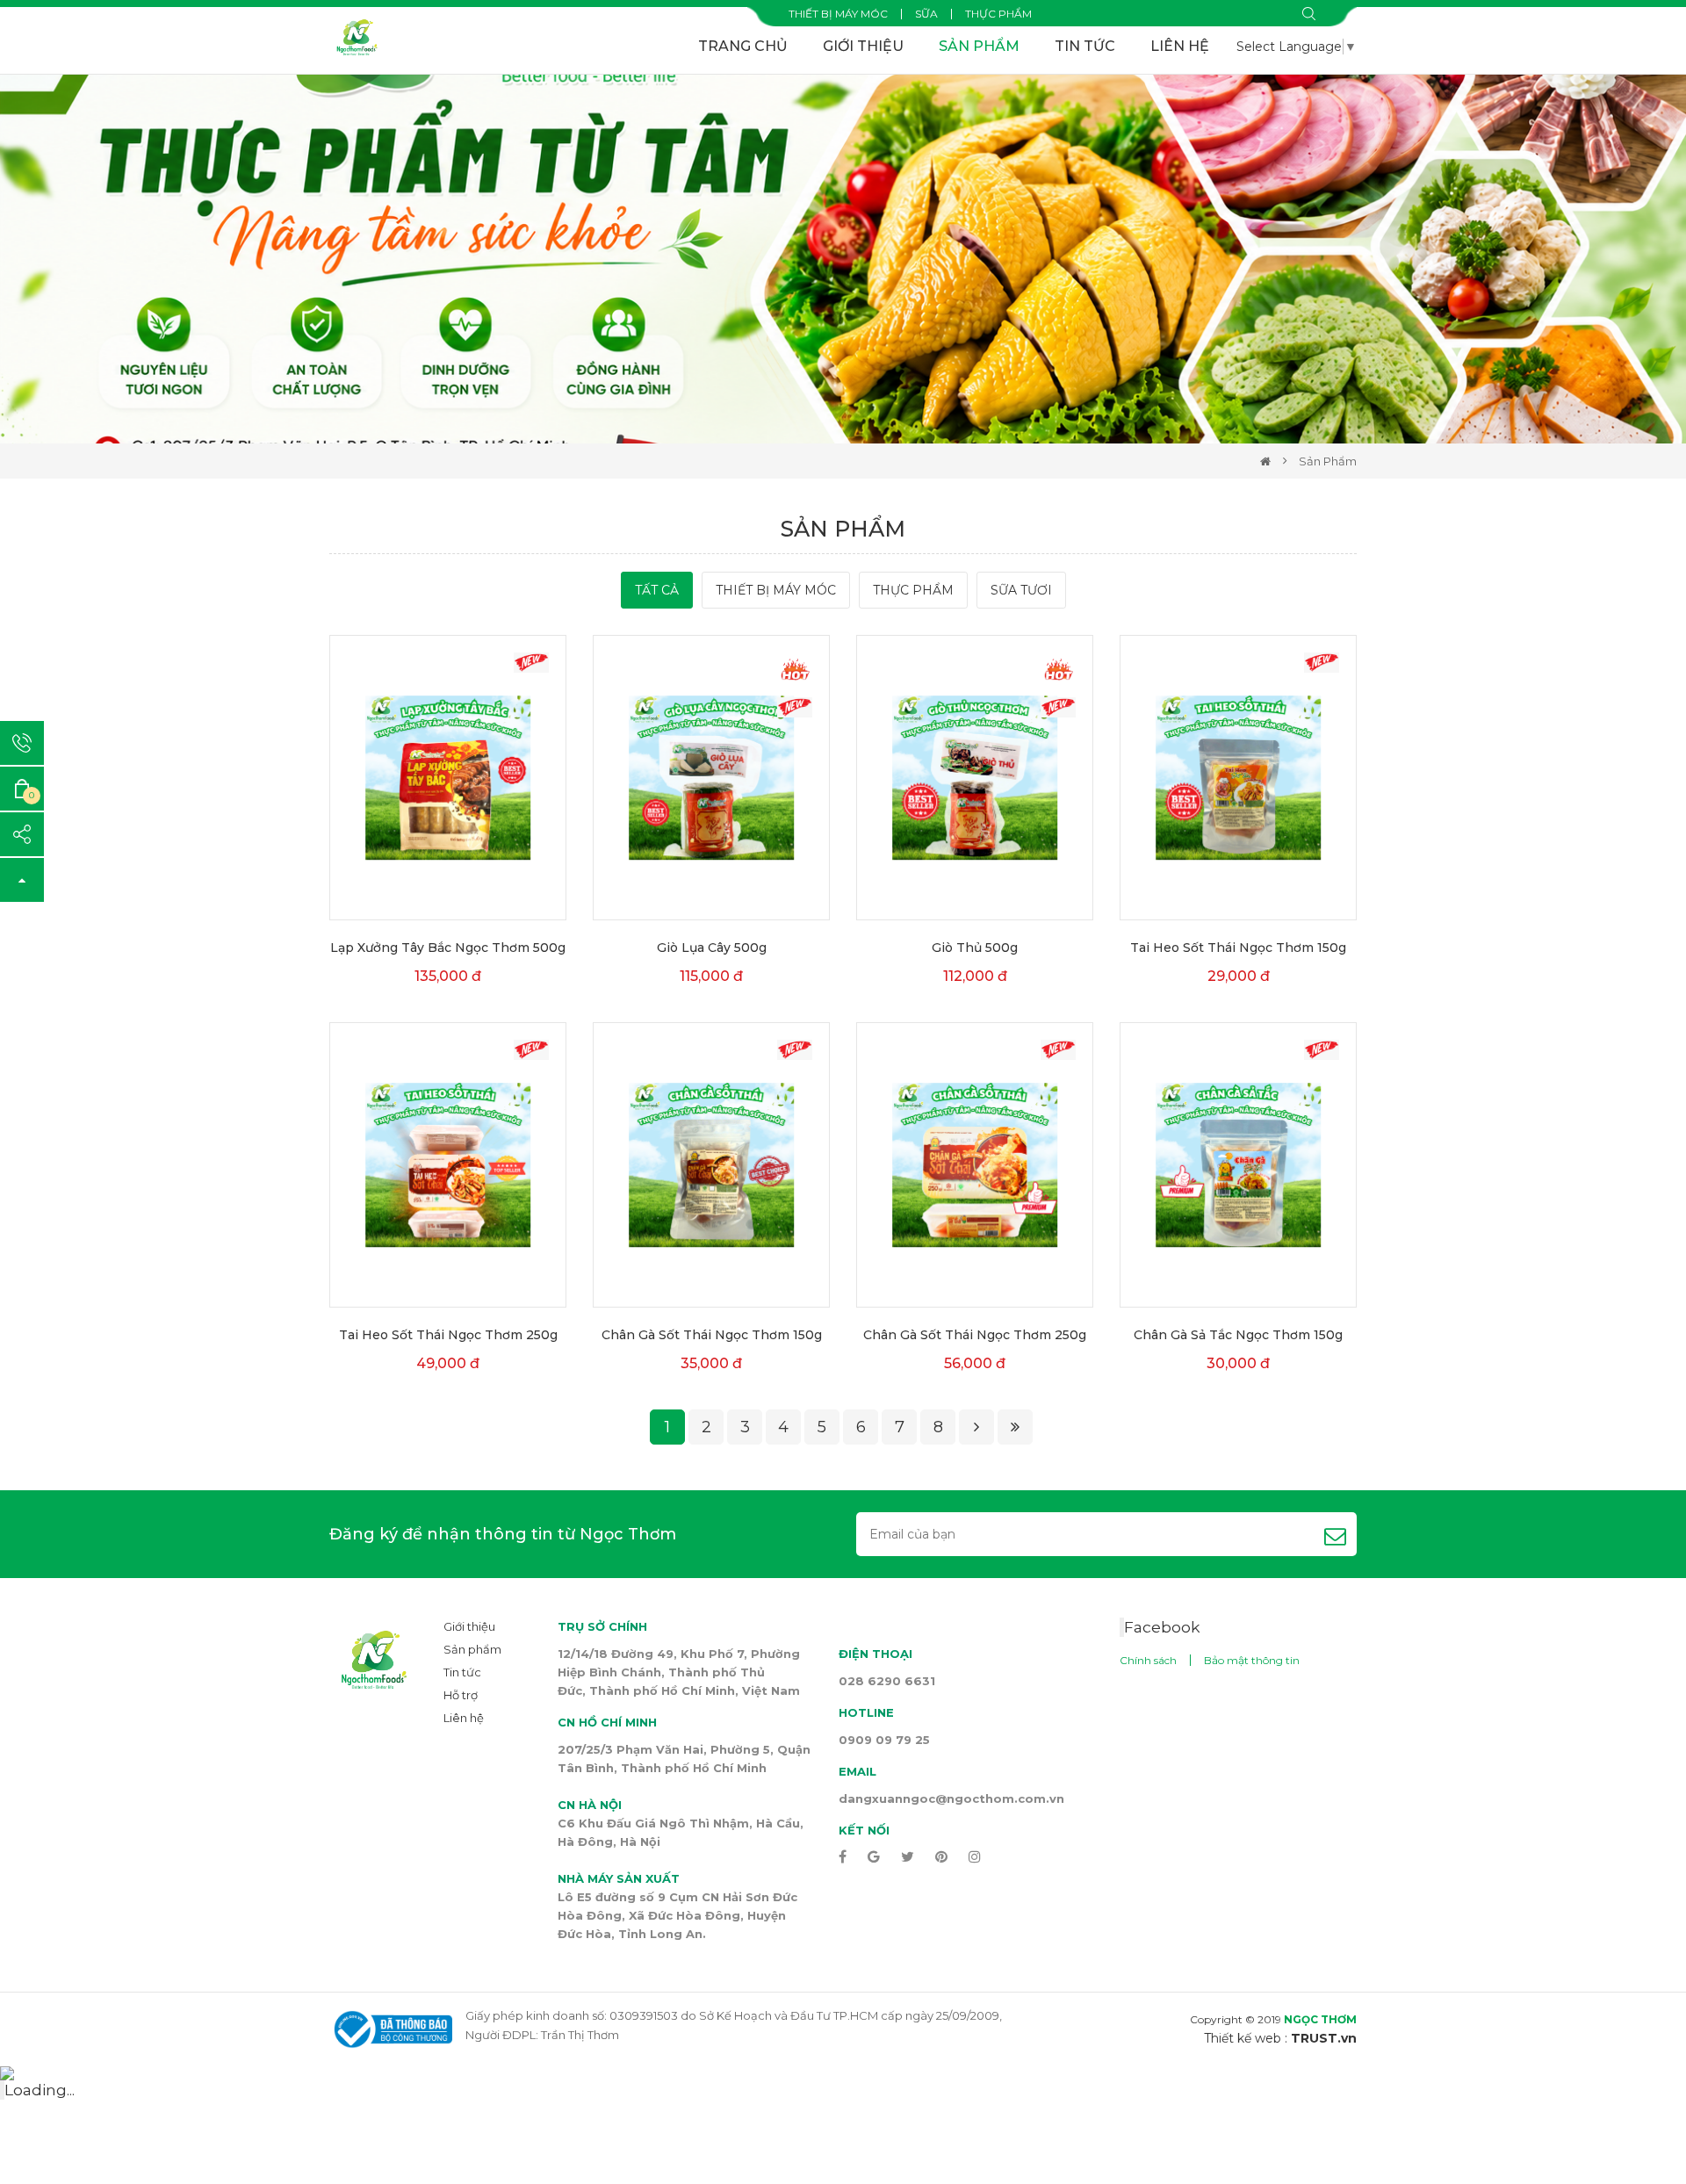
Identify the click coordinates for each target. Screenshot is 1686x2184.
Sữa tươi (1021, 590)
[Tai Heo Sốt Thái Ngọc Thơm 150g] (1238, 778)
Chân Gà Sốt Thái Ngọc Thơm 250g (975, 1335)
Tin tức (1085, 46)
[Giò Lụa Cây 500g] (711, 778)
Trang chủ (743, 46)
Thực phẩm (998, 14)
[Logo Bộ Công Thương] (391, 2028)
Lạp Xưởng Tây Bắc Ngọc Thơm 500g (448, 948)
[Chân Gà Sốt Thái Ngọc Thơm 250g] (975, 1165)
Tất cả (657, 590)
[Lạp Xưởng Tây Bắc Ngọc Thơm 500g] (448, 778)
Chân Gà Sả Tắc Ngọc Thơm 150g (1238, 1335)
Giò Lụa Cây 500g (712, 948)
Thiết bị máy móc (838, 14)
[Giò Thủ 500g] (975, 778)
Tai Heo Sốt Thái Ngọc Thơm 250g (448, 1335)
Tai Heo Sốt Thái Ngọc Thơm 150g (1238, 948)
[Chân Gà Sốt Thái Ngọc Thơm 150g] (711, 1165)
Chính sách (1148, 1660)
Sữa (926, 14)
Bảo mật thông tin (1252, 1660)
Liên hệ (1180, 46)
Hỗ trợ (461, 1695)
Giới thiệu (863, 46)
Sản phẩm (979, 46)
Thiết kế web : (1246, 2038)
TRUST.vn (1324, 2038)
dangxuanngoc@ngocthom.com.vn (951, 1798)
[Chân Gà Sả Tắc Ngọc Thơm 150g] (1238, 1165)
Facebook (1162, 1627)
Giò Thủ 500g (975, 948)
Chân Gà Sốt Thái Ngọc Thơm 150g (712, 1335)
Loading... (40, 2090)
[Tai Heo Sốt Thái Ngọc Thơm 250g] (448, 1165)
